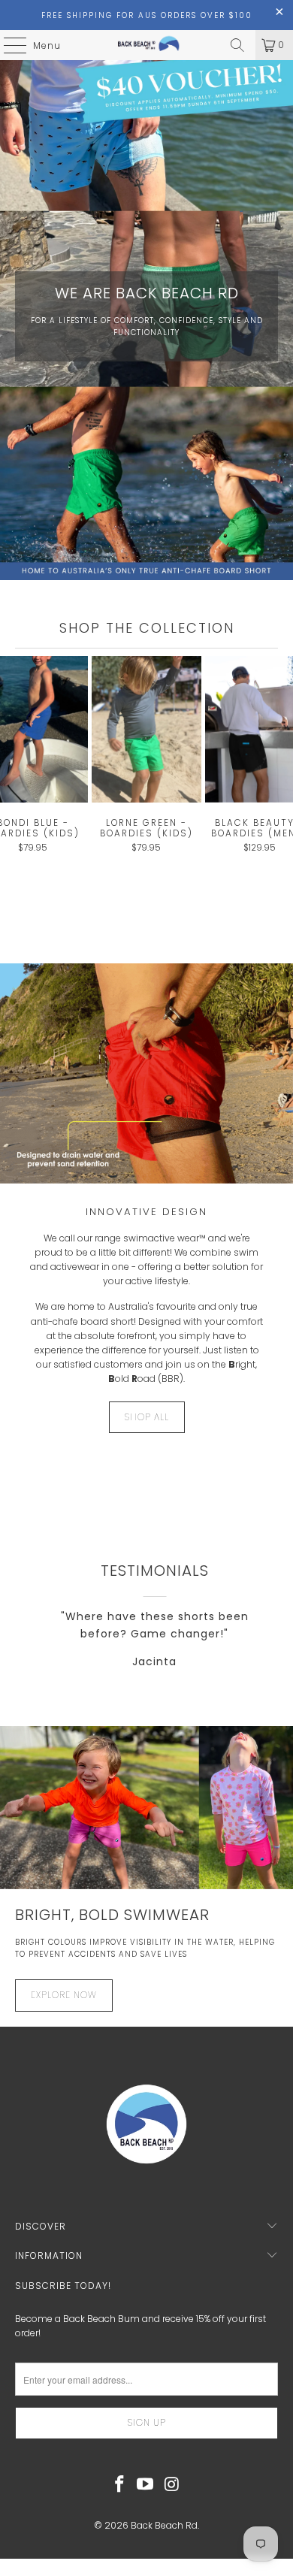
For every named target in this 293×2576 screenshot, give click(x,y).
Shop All (147, 1417)
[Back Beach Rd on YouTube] (146, 2485)
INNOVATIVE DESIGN (146, 1212)
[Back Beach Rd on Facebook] (119, 2485)
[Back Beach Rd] (147, 45)
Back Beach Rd (164, 2525)
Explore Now (64, 1995)
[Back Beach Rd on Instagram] (172, 2485)
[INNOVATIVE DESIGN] (146, 1073)
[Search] (237, 45)
